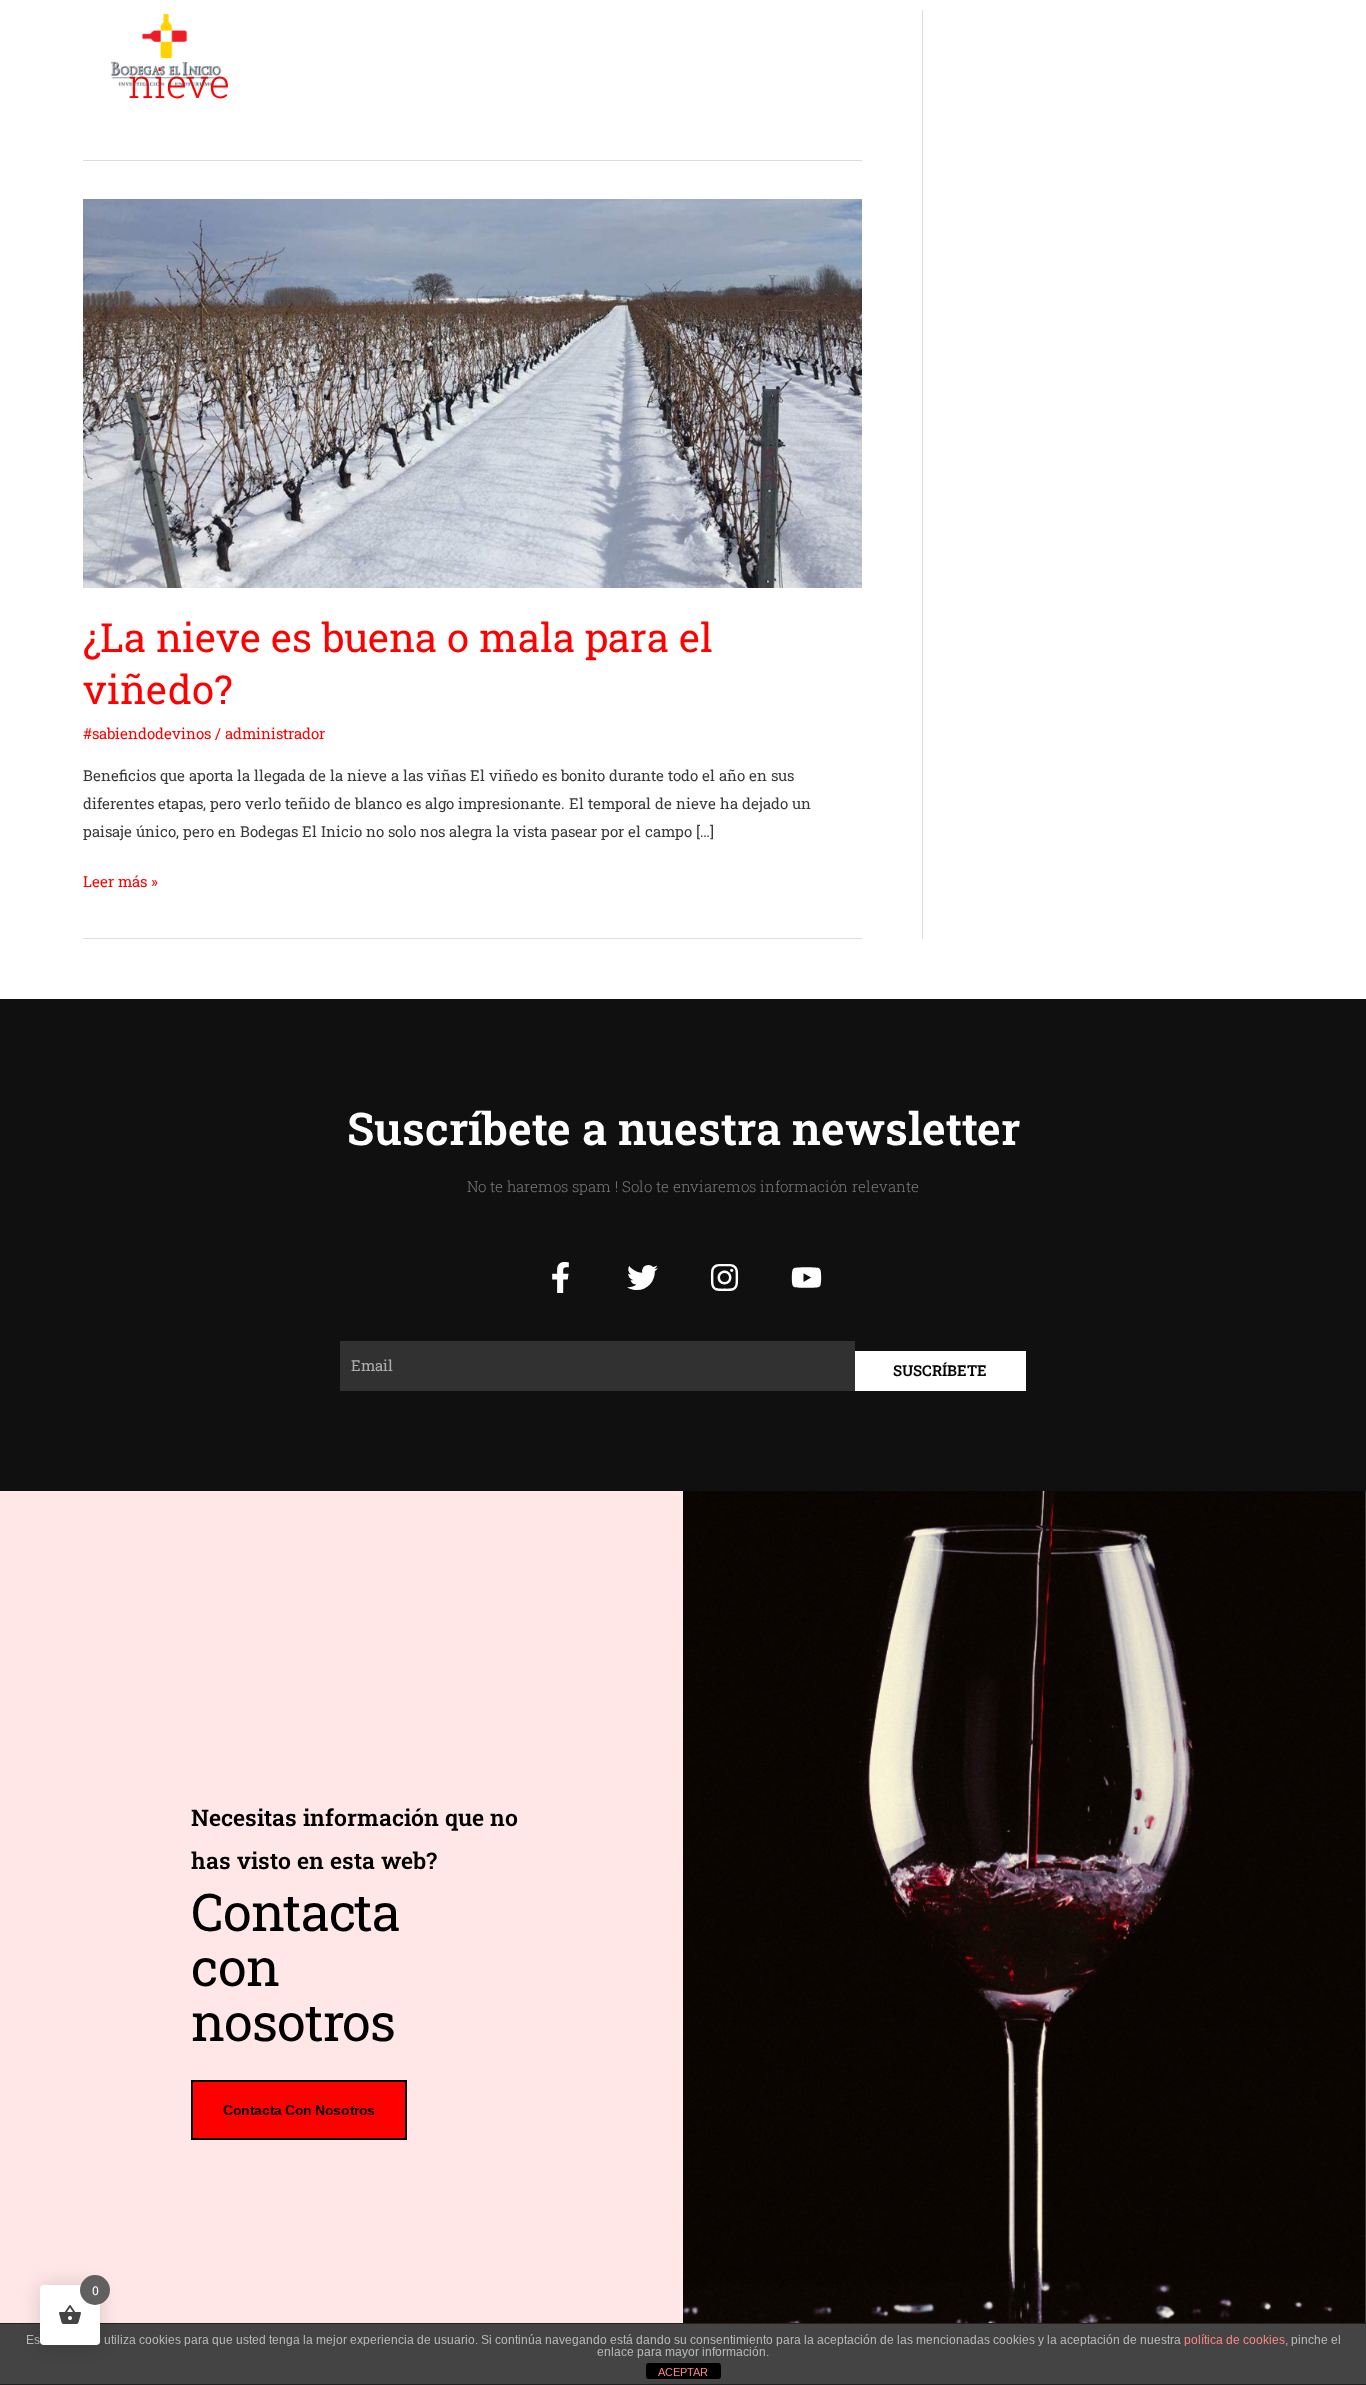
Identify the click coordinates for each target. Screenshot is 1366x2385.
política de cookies (1234, 2340)
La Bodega (488, 50)
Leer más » (120, 879)
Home (391, 50)
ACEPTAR (683, 2372)
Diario (898, 50)
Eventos (808, 50)
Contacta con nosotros (299, 2110)
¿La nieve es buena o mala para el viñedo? (398, 662)
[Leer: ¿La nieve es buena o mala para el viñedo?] (472, 391)
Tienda (983, 50)
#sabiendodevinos (147, 733)
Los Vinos (703, 50)
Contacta (1079, 50)
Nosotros (596, 50)
